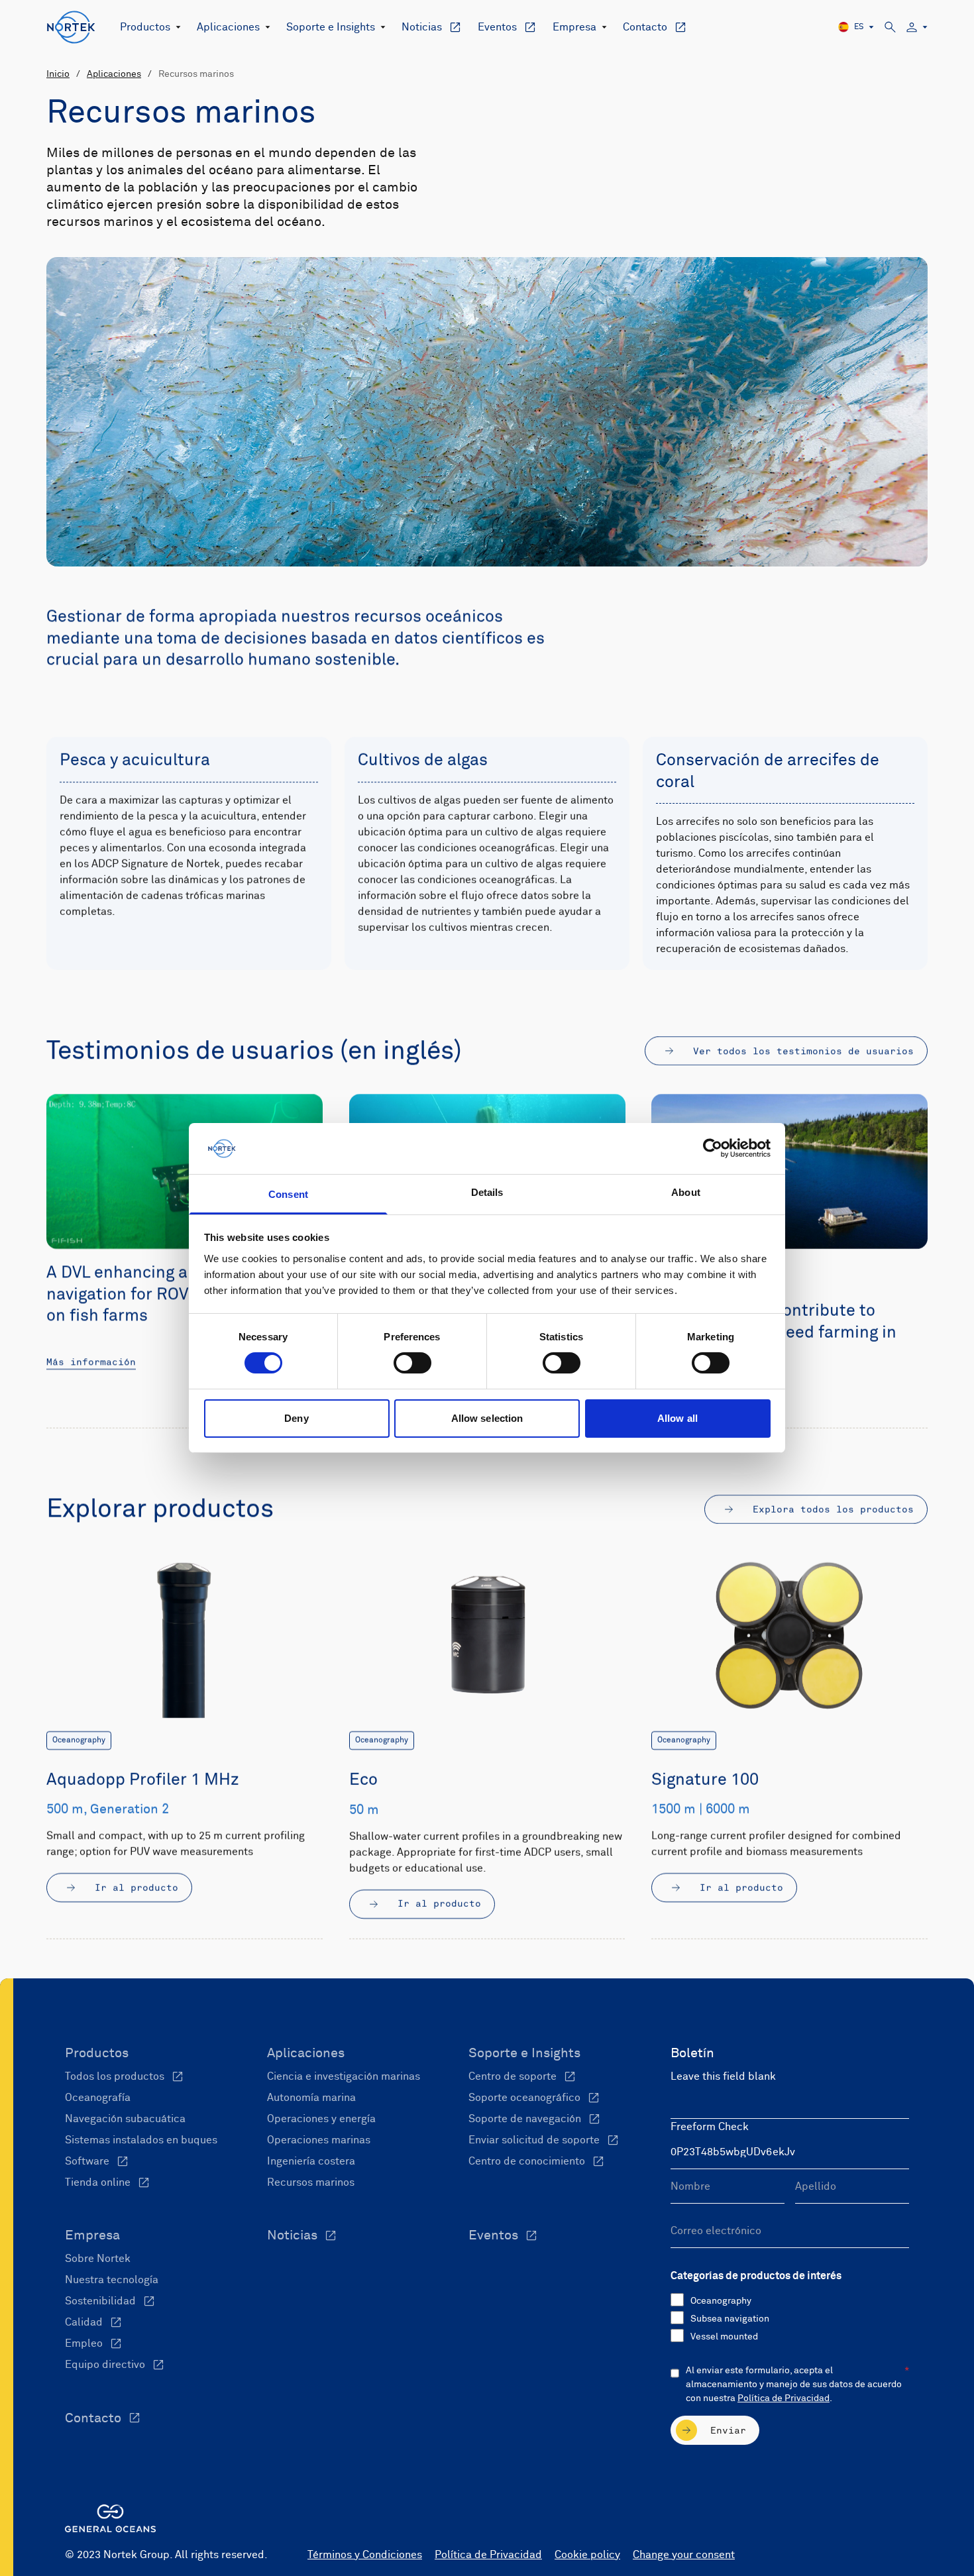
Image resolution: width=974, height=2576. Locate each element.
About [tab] (686, 1192)
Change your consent (684, 2555)
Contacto (645, 27)
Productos (145, 27)
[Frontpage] (71, 27)
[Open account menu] (917, 27)
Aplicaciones (228, 27)
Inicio (58, 74)
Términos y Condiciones (365, 2555)
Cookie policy (587, 2555)
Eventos (497, 27)
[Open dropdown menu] (176, 27)
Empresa (574, 27)
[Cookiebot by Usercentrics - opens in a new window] (713, 1148)
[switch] (412, 1363)
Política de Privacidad (784, 2398)
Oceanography (721, 2301)
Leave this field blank (723, 2076)
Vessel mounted (724, 2337)
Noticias (422, 27)
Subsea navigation (730, 2319)
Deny (296, 1418)
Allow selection (487, 1418)
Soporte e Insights (331, 27)
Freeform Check (710, 2127)
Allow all (677, 1418)
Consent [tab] (288, 1194)
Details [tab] (487, 1192)
